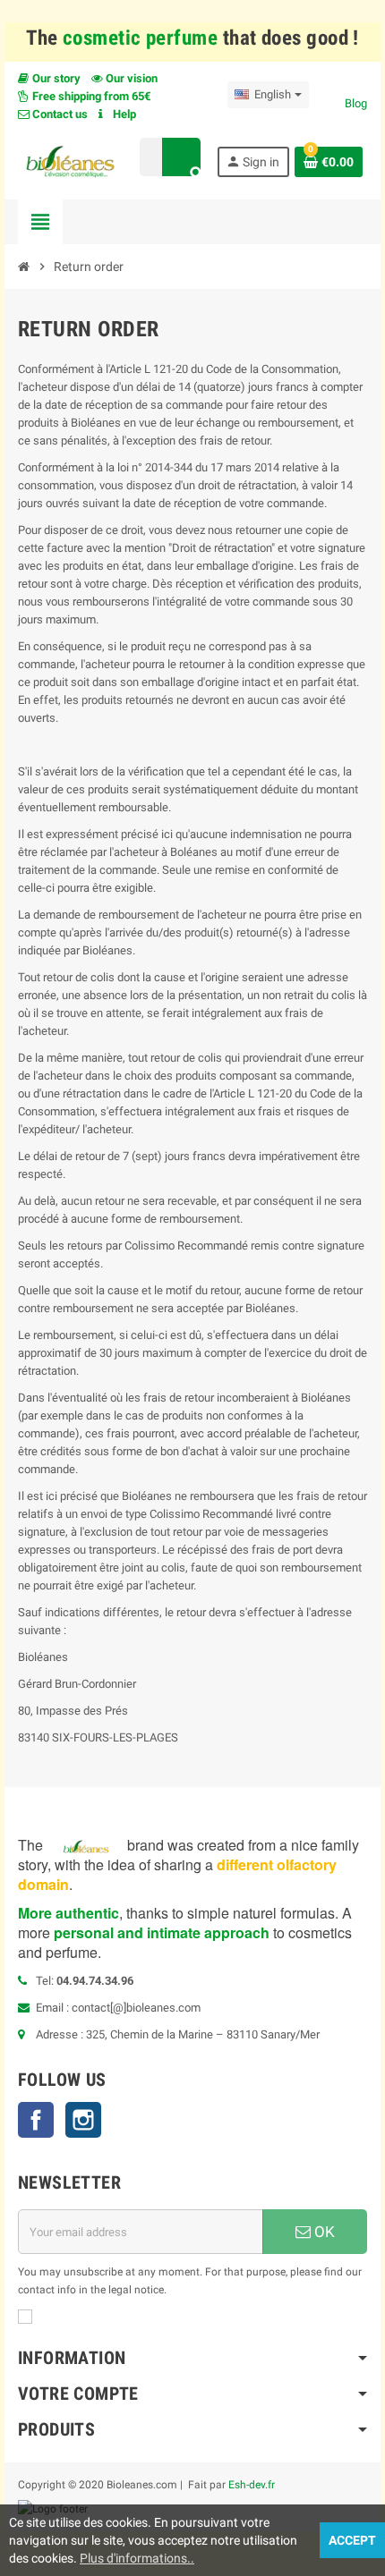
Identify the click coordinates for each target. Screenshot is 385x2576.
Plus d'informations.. (137, 2558)
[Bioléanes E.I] (70, 161)
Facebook (36, 2120)
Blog (356, 103)
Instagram (83, 2120)
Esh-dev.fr (252, 2485)
